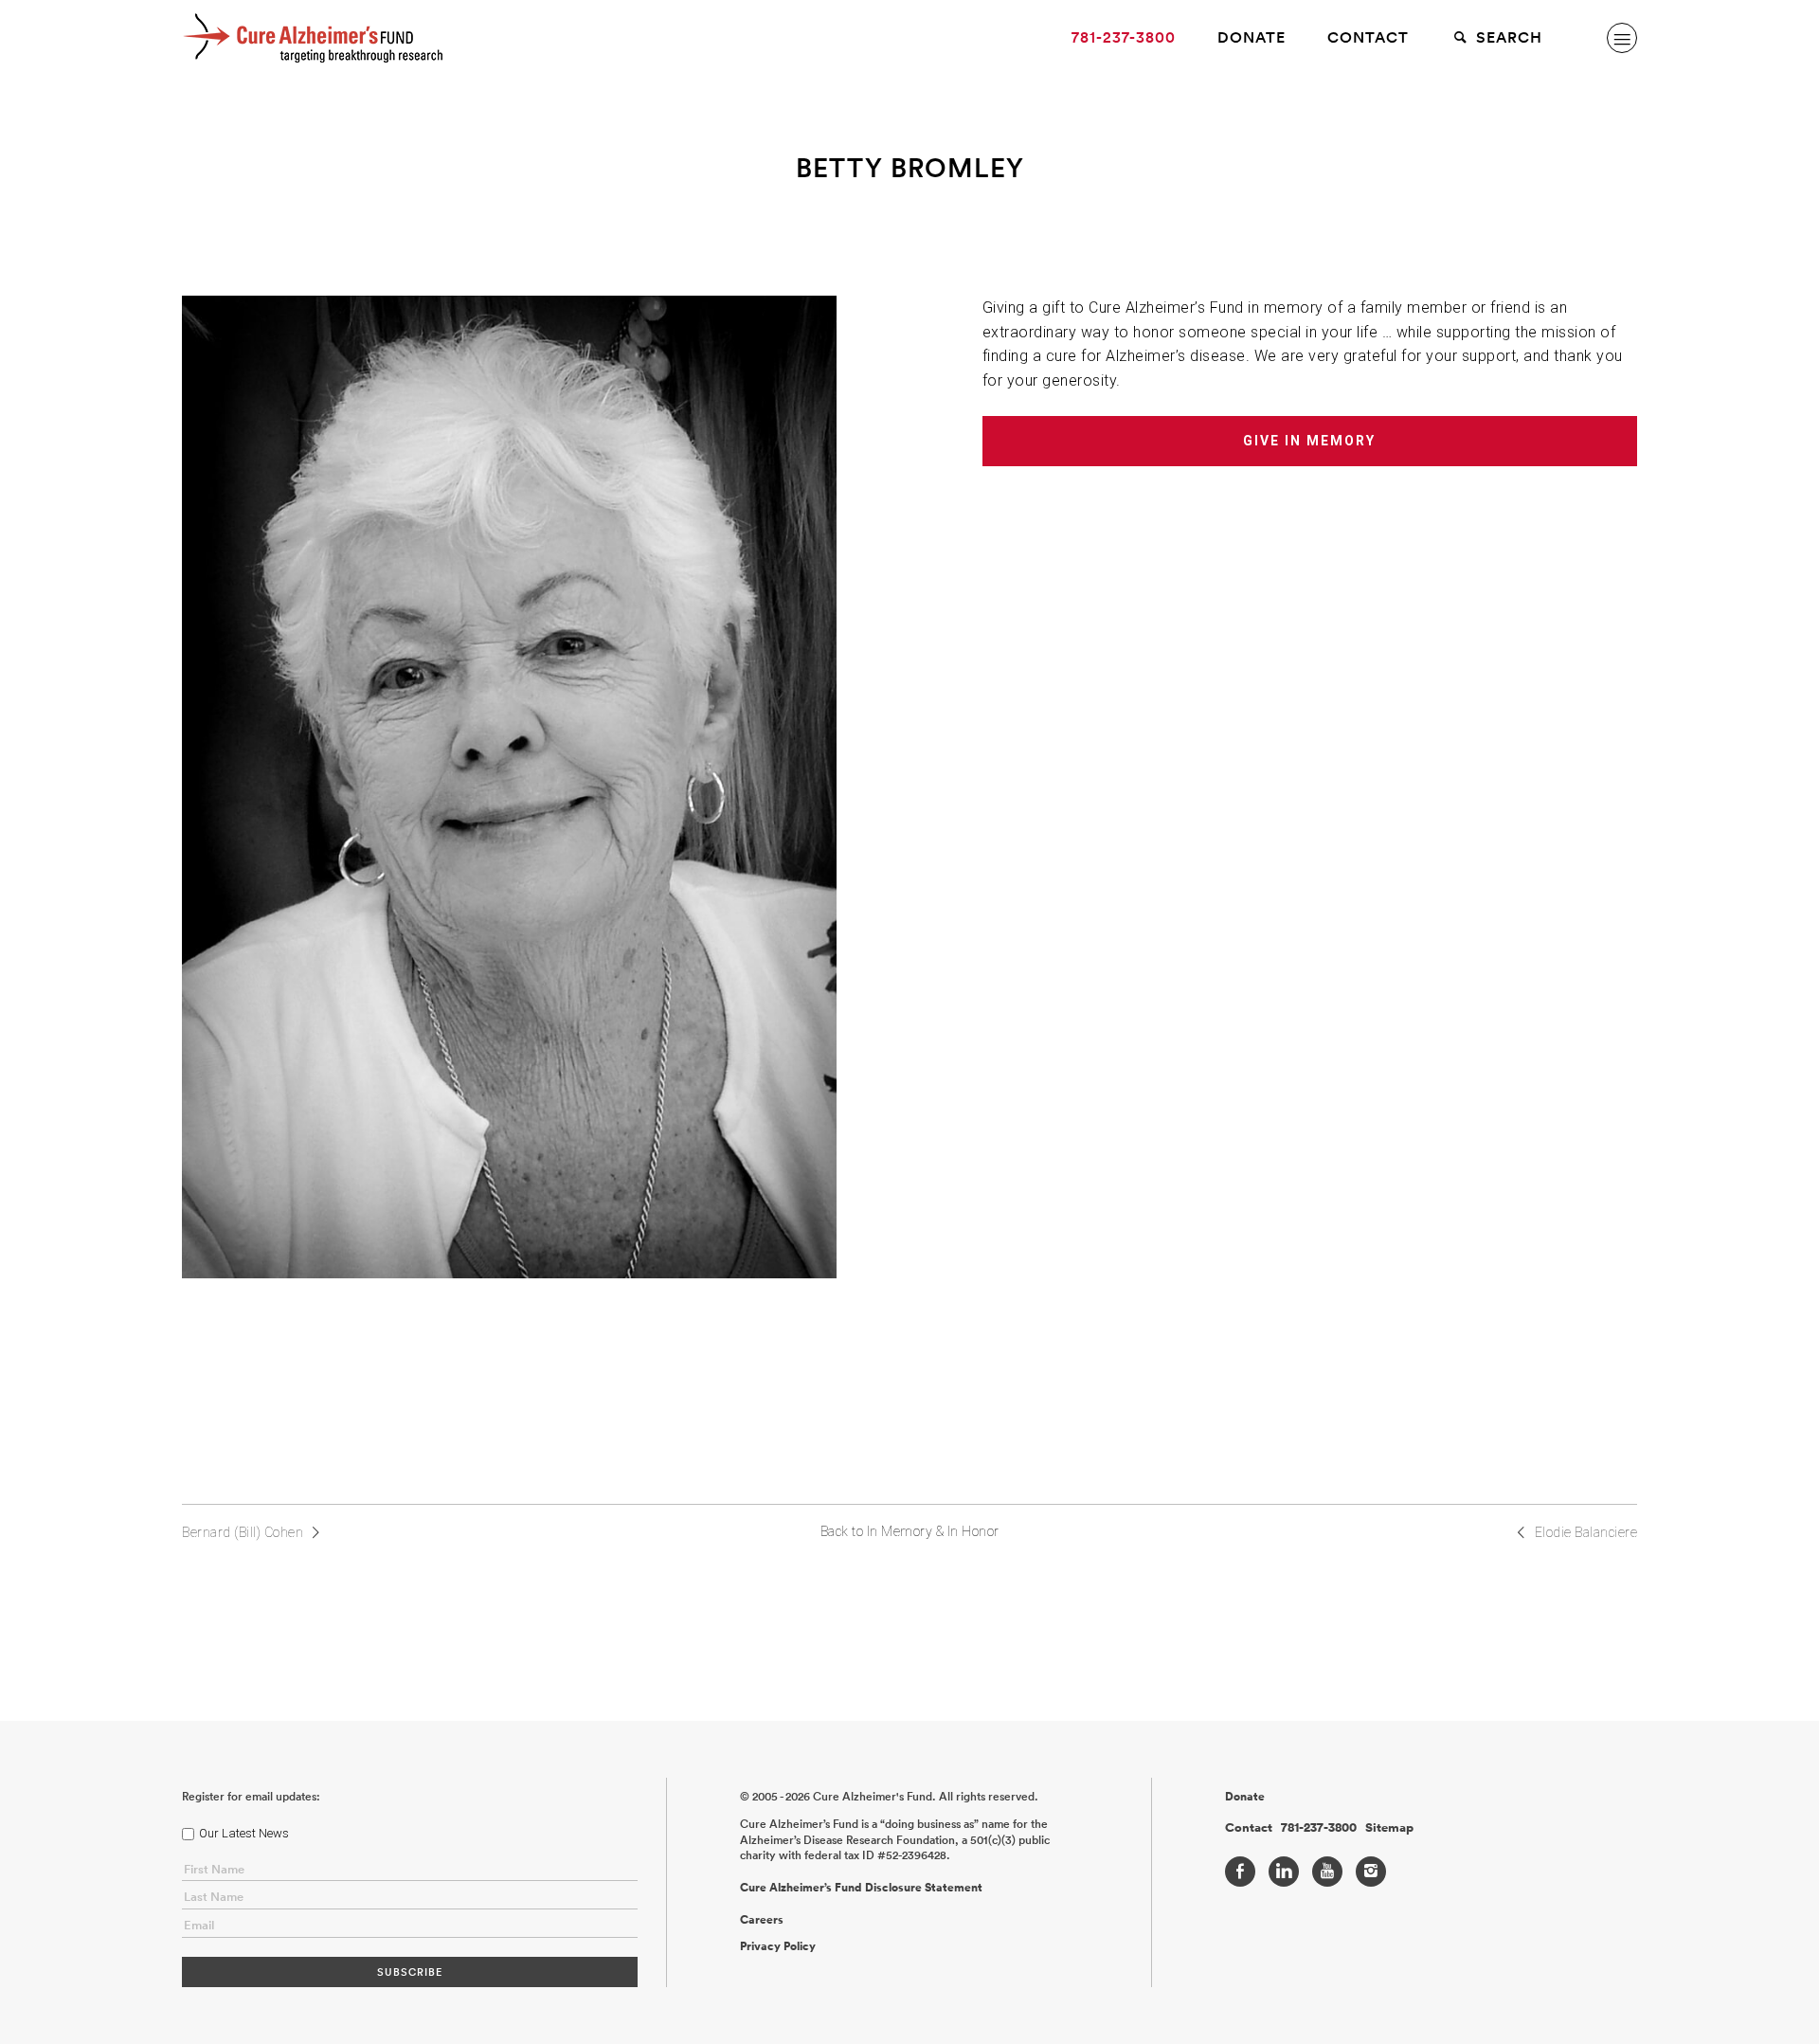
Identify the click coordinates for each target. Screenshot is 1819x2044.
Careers (762, 1920)
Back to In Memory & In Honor (910, 1531)
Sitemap (1389, 1828)
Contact (1368, 37)
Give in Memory (1309, 441)
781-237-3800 (1124, 37)
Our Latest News (244, 1833)
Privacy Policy (778, 1946)
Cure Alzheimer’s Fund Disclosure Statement (861, 1888)
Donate (1252, 37)
